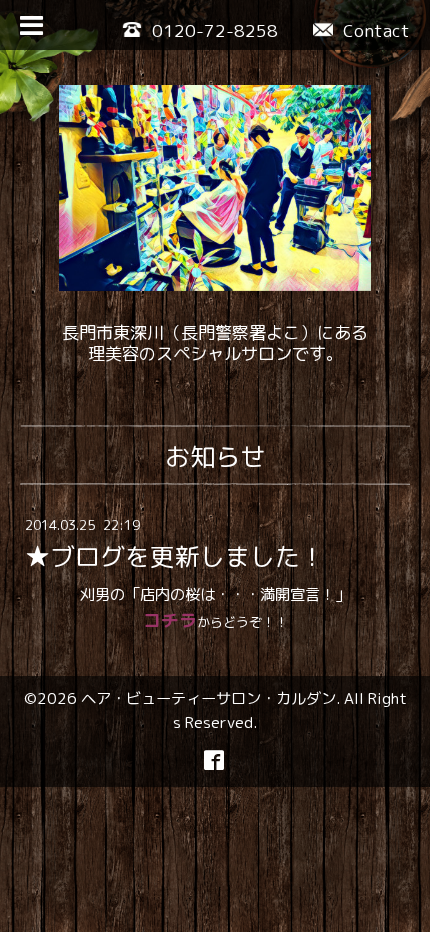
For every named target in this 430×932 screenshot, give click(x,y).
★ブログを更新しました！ (175, 556)
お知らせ (215, 456)
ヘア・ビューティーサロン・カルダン (208, 698)
